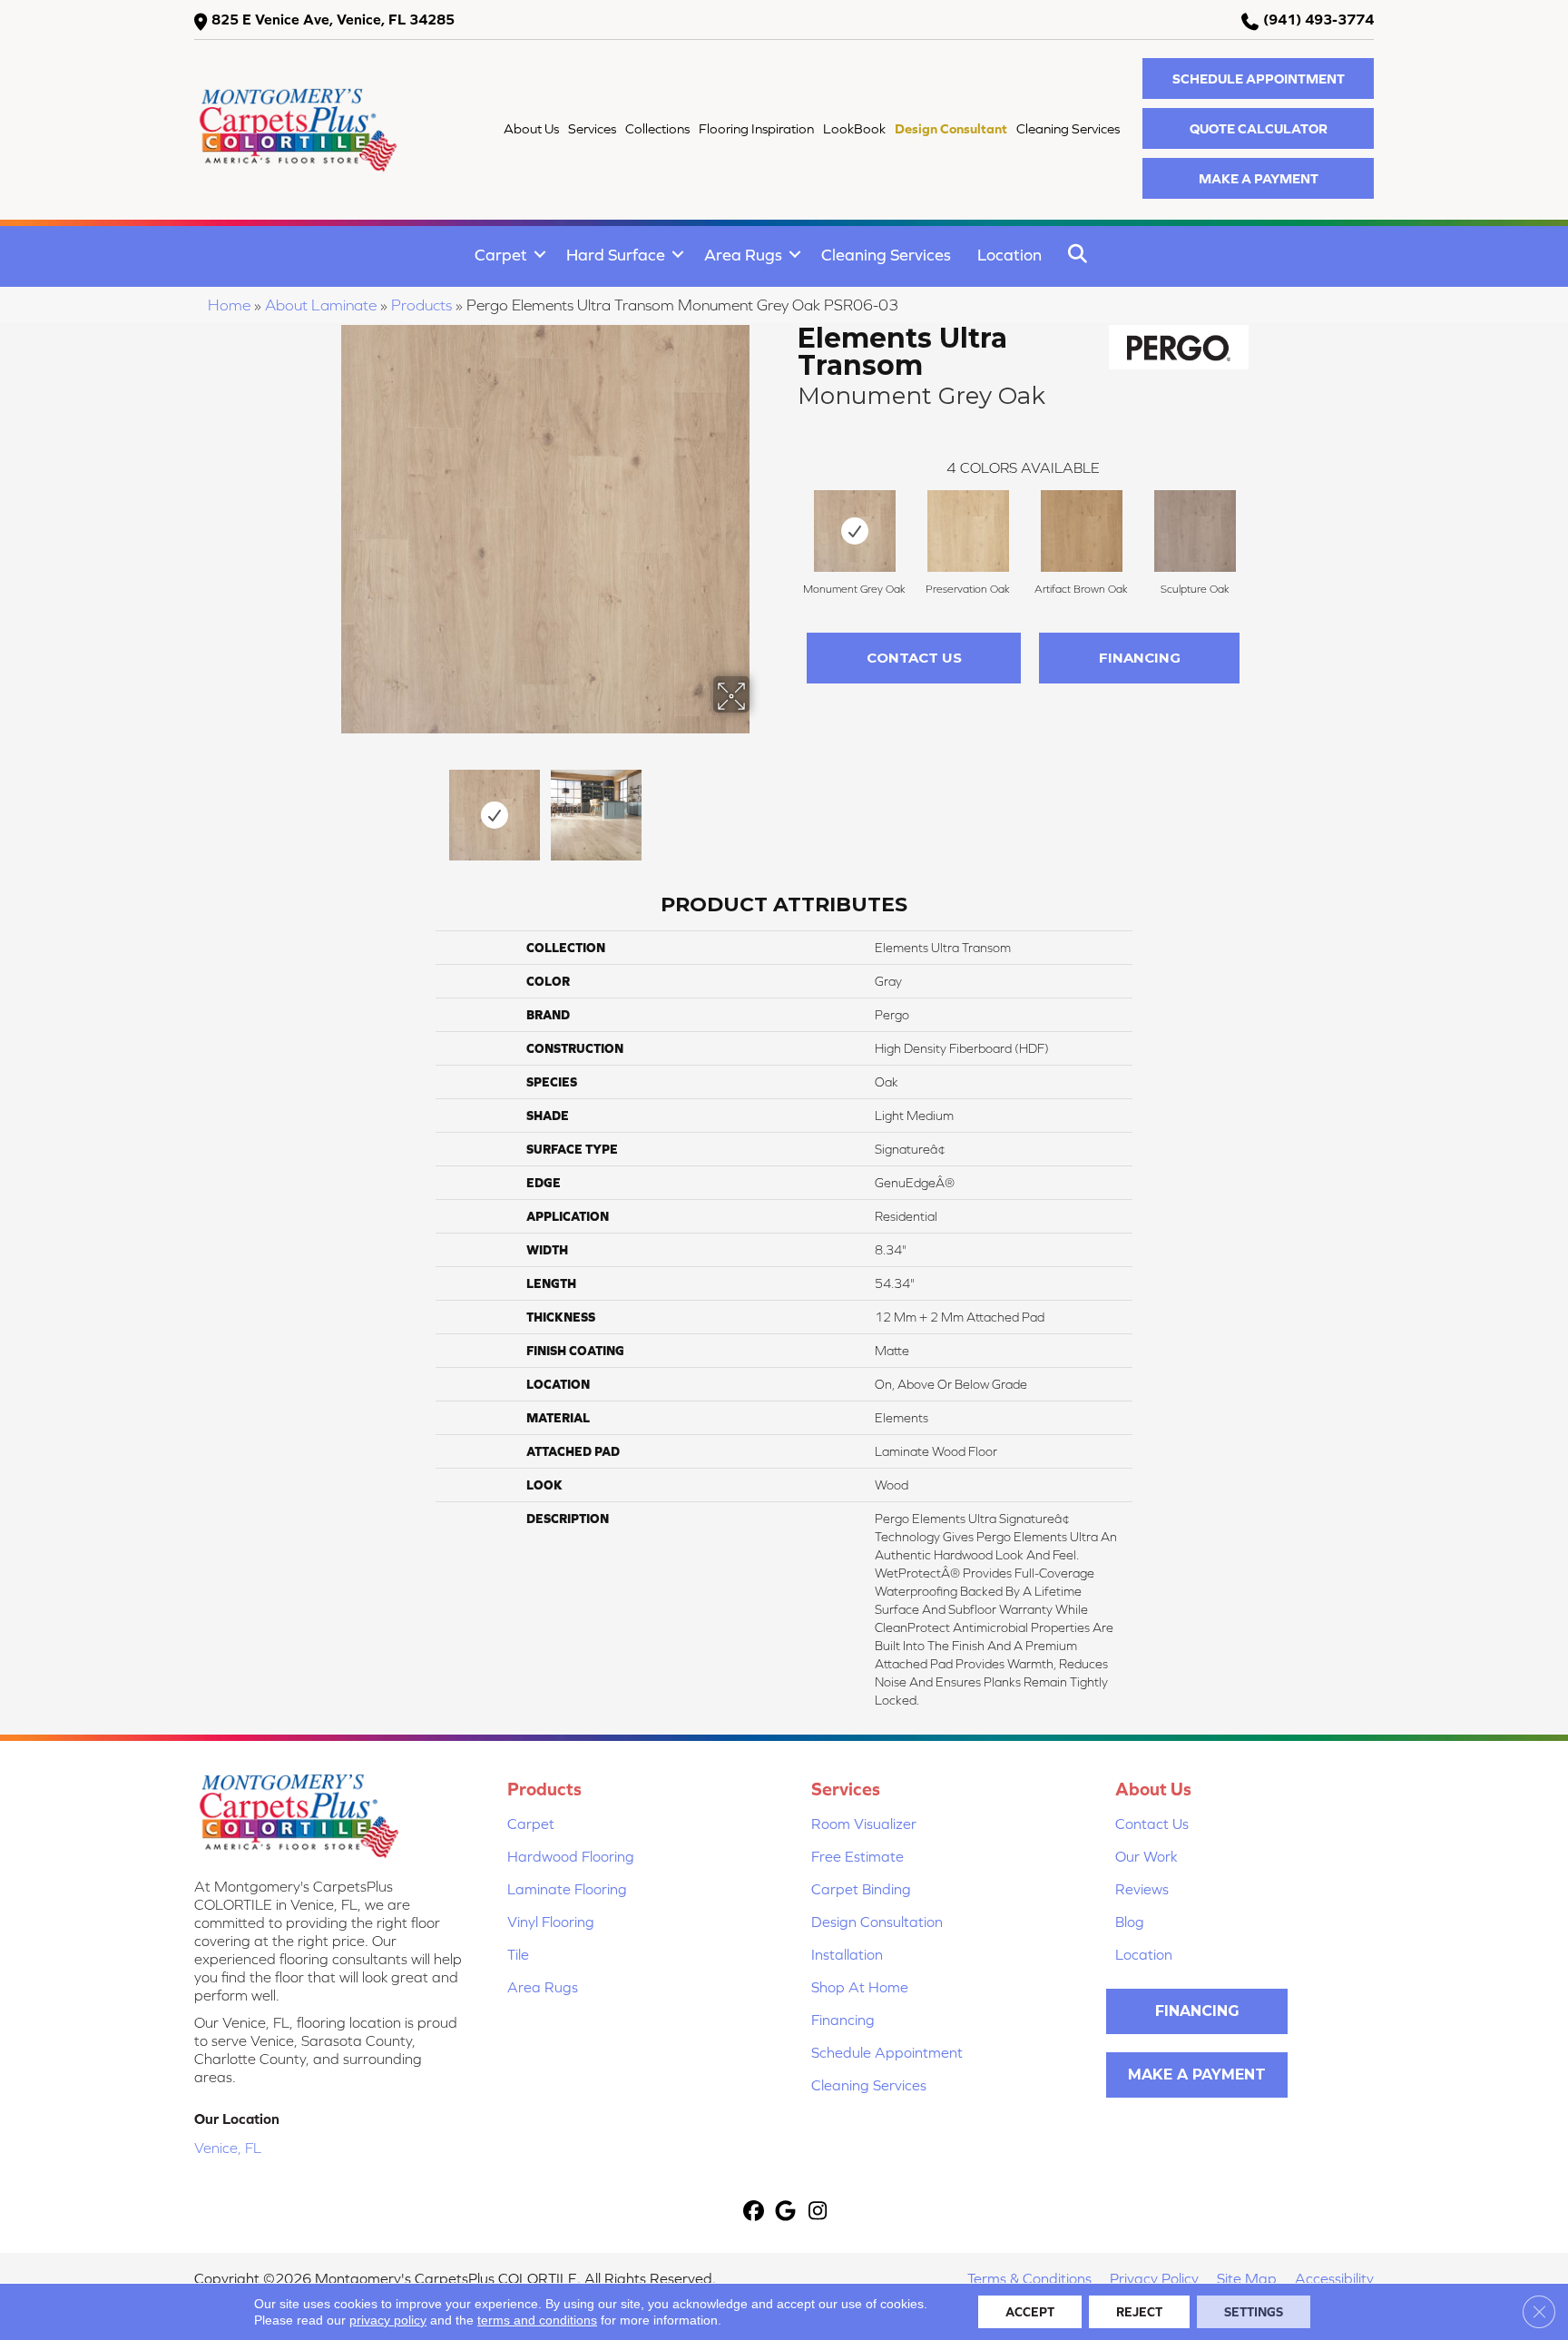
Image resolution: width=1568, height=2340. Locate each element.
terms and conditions (537, 2320)
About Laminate (321, 305)
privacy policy (388, 2320)
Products (421, 305)
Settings (1254, 2312)
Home (229, 305)
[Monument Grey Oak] (855, 531)
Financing (1140, 658)
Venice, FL (228, 2148)
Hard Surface (616, 255)
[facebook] (755, 2212)
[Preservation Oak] (968, 531)
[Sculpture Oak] (1195, 531)
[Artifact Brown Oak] (1082, 531)
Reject (1139, 2312)
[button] (1258, 79)
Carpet (501, 255)
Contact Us (914, 658)
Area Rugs (743, 255)
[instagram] (818, 2212)
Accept (1030, 2312)
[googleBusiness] (786, 2212)
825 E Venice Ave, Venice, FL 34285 (333, 19)
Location (1009, 255)
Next (761, 806)
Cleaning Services (886, 255)
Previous (328, 806)
